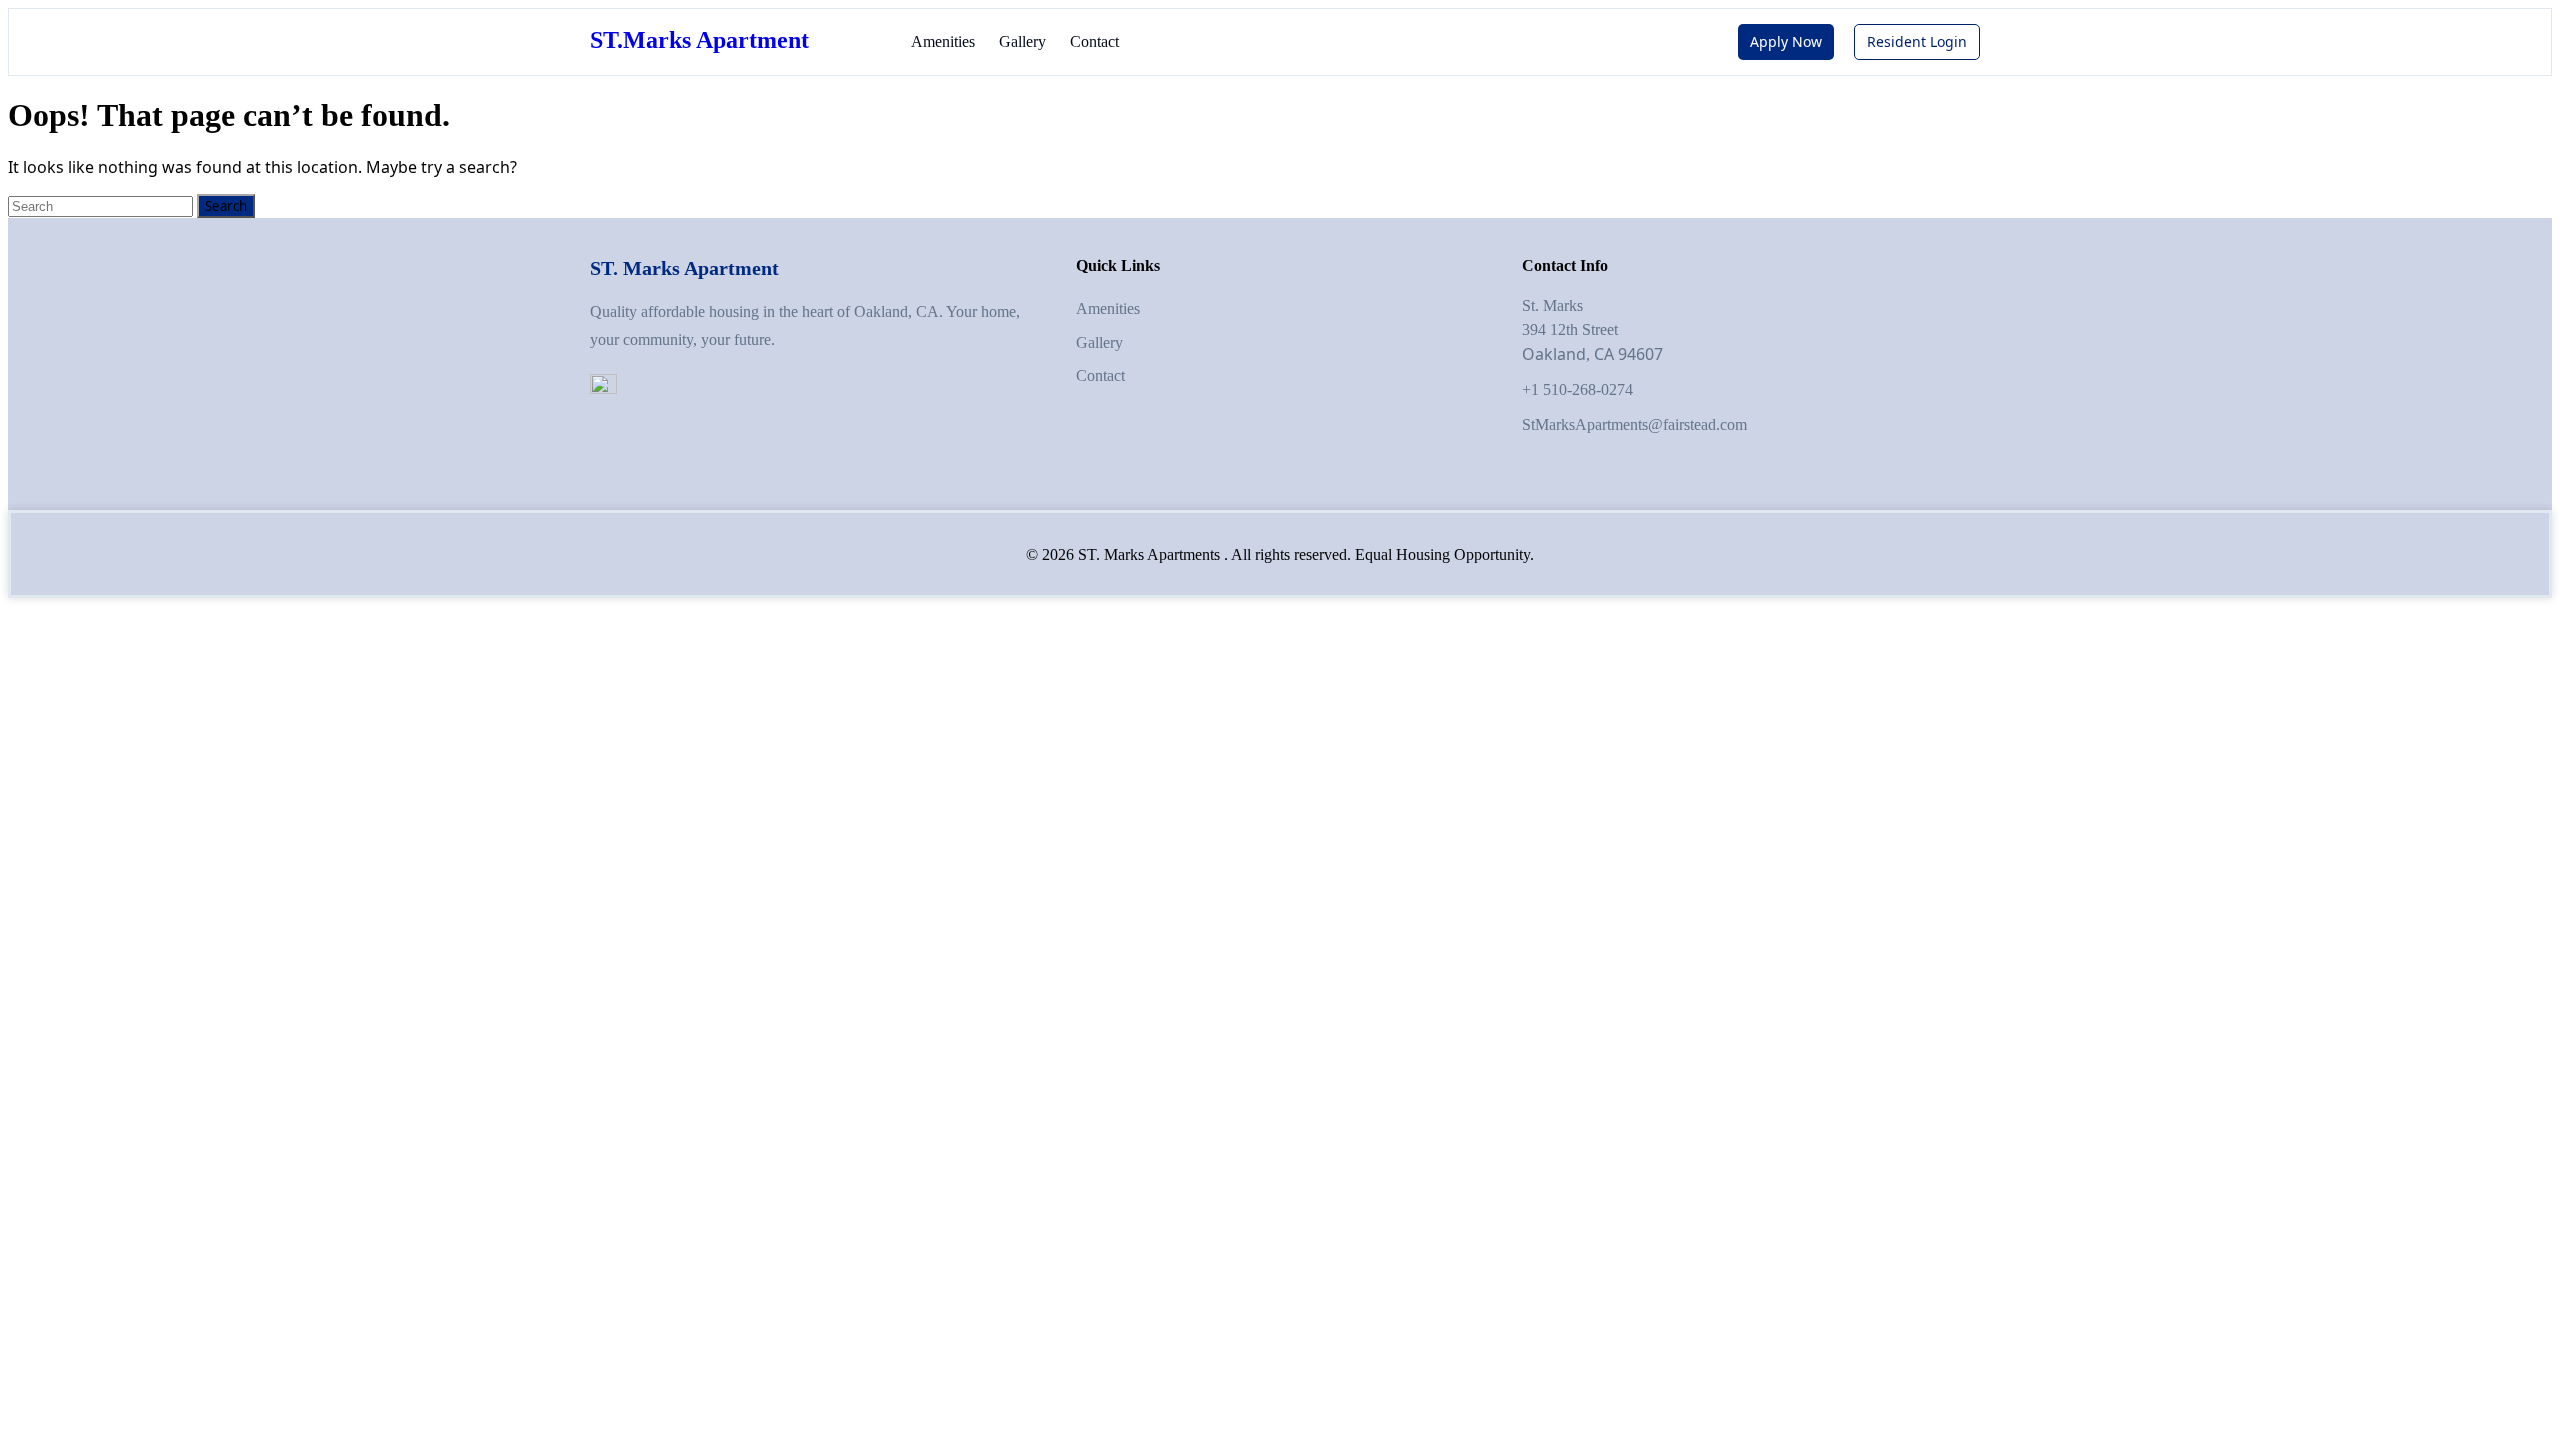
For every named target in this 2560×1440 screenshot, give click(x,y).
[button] (1786, 42)
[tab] (226, 206)
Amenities (943, 41)
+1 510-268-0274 (1577, 389)
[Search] (102, 206)
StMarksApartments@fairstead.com (1634, 424)
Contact (1094, 41)
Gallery (1022, 41)
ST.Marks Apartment (699, 40)
